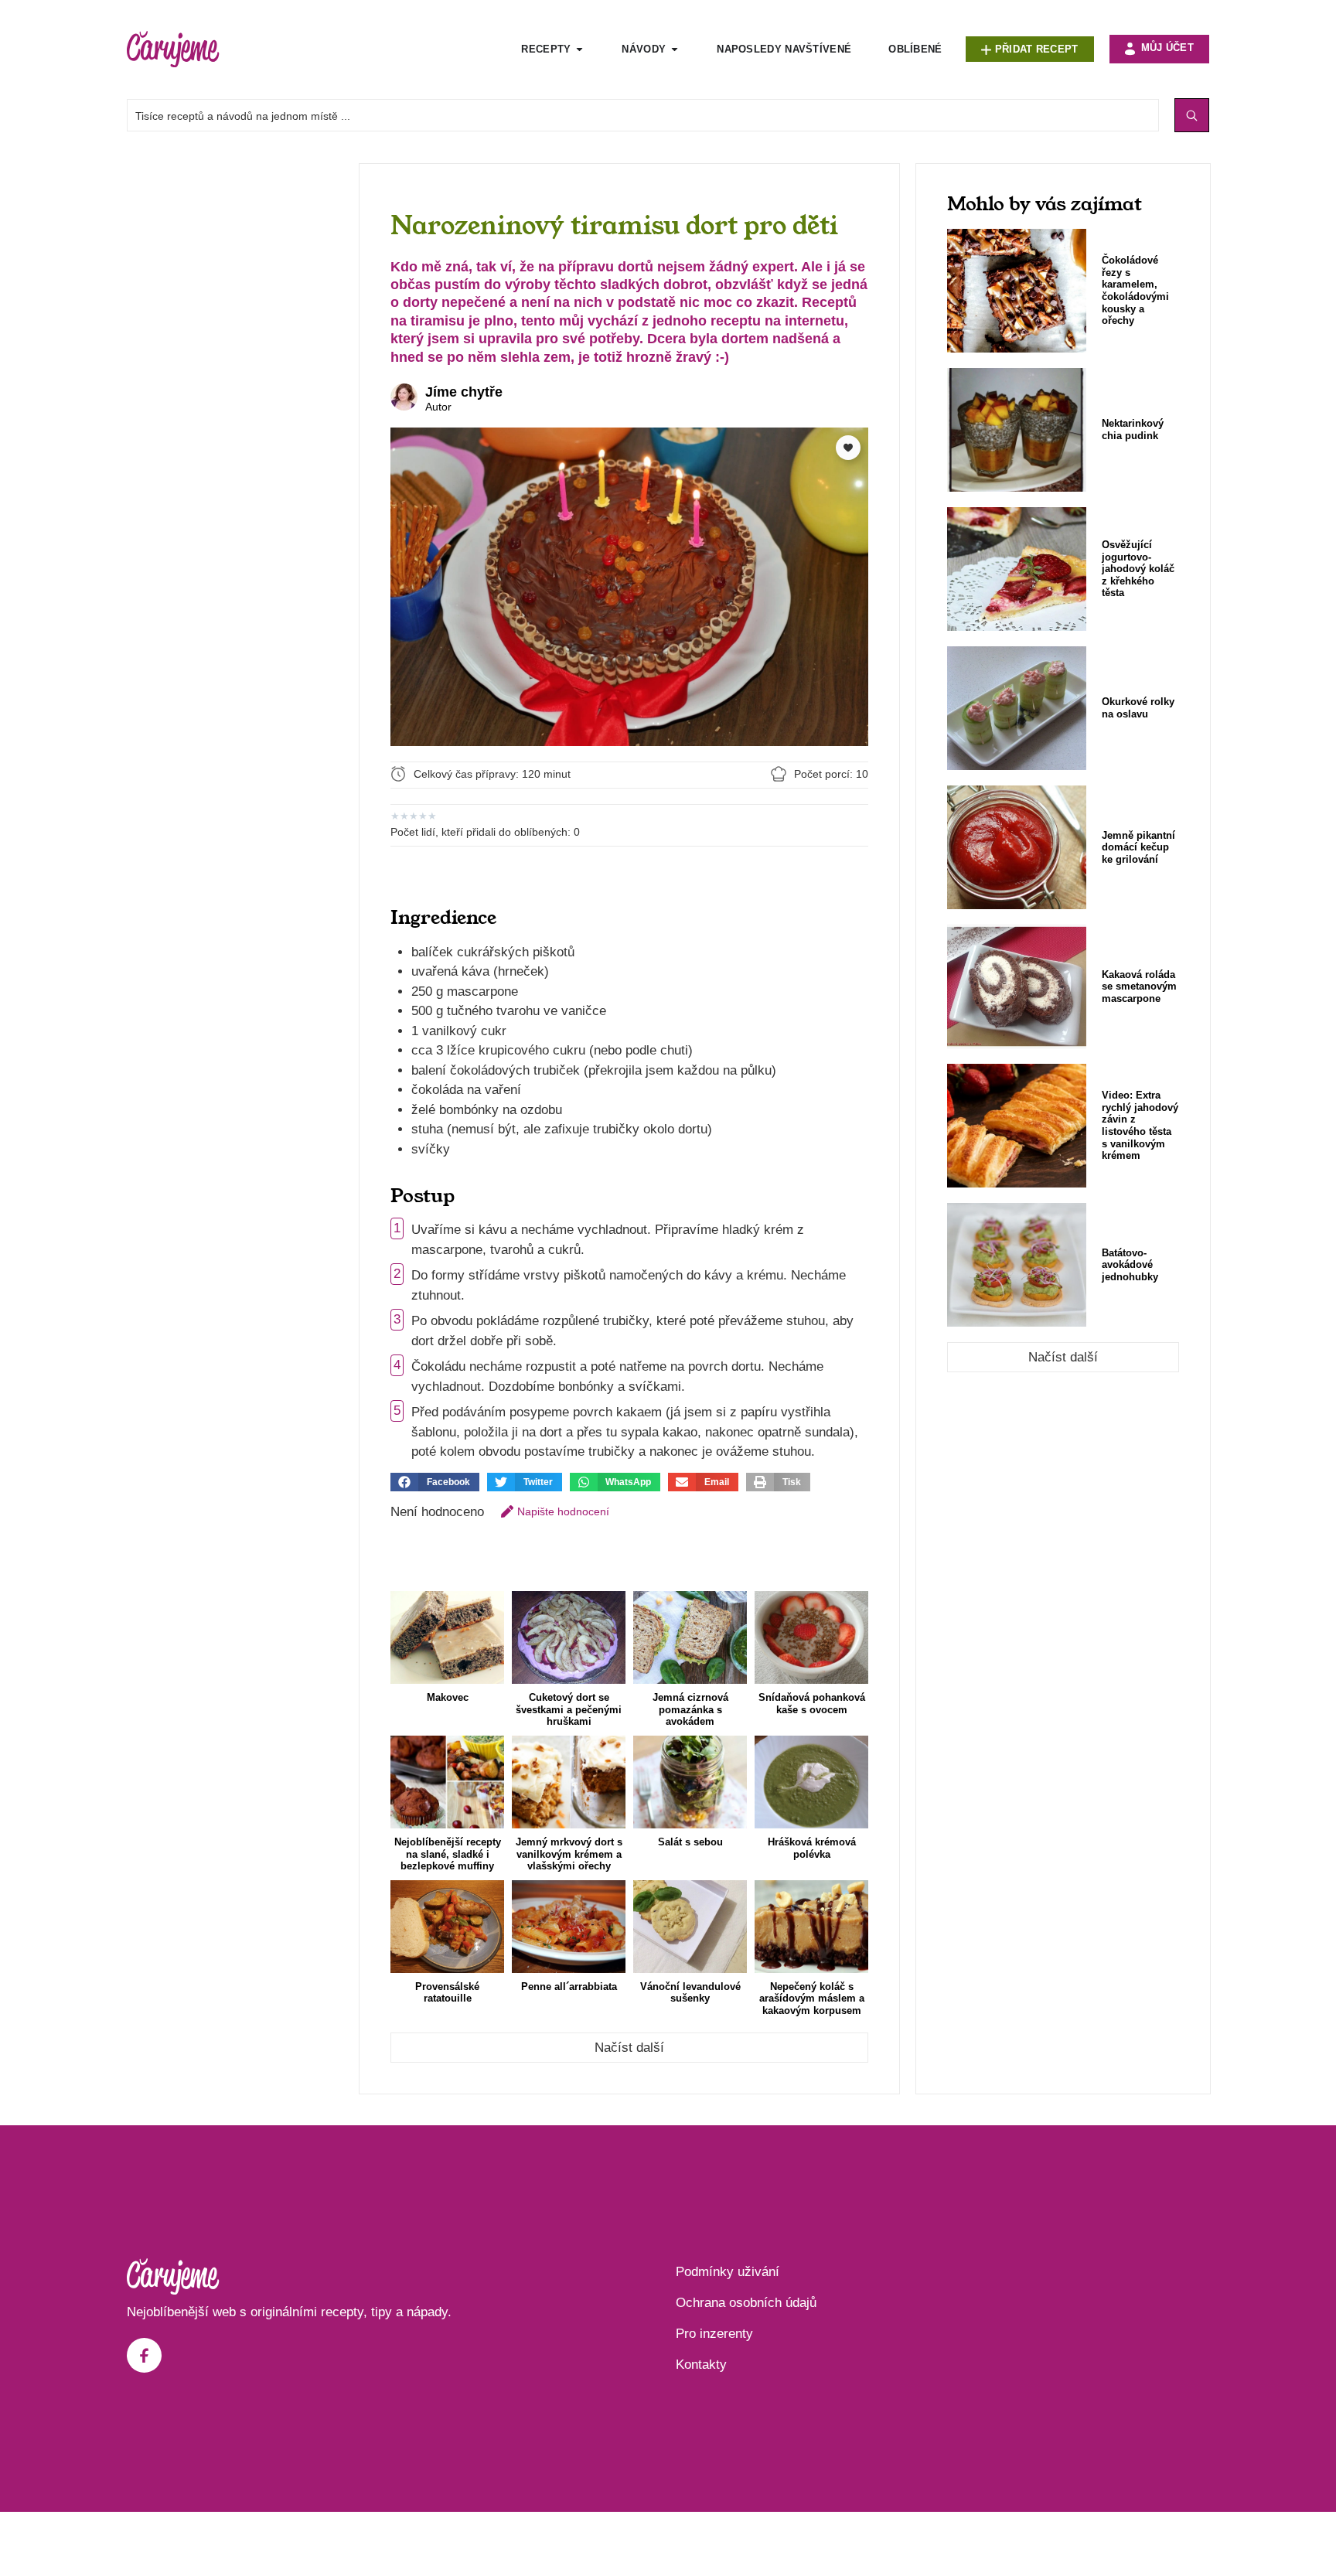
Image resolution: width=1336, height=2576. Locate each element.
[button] (435, 1482)
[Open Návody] (675, 49)
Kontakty (701, 2365)
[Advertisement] (235, 395)
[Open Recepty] (579, 49)
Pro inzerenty (714, 2334)
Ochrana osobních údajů (746, 2303)
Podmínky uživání (728, 2272)
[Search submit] (1192, 115)
